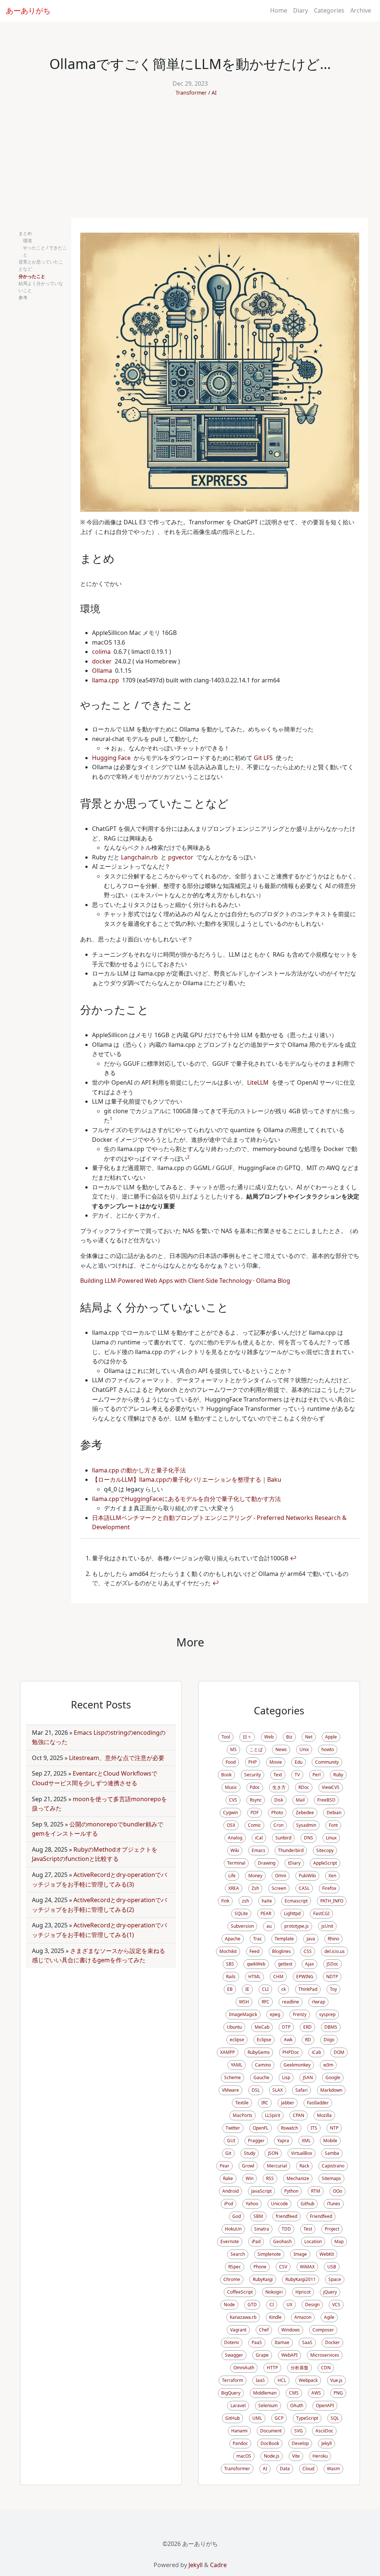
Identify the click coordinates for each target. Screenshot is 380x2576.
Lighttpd (292, 1913)
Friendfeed (321, 2216)
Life (232, 1876)
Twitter (233, 2128)
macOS (244, 2456)
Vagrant (238, 2330)
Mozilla (324, 2115)
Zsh (255, 1888)
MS (233, 1749)
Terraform (232, 2380)
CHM (278, 1977)
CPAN (299, 2115)
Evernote (230, 2241)
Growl (248, 2166)
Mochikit (228, 1951)
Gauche (261, 2077)
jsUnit (327, 1926)
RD (308, 2040)
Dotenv (232, 2342)
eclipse (237, 2040)
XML (306, 2141)
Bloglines (281, 1951)
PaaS (257, 2342)
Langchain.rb (139, 857)
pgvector (181, 857)
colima (101, 652)
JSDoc (332, 1964)
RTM (316, 2191)
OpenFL (261, 2128)
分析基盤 (299, 2368)
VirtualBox (302, 2153)
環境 (27, 241)
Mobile (330, 2141)
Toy (333, 1989)
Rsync (256, 1800)
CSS (308, 1951)
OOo (338, 2191)
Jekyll (327, 2443)
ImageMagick (243, 2014)
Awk (288, 2040)
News (281, 1749)
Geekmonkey (297, 2065)
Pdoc (255, 1787)
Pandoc (240, 2443)
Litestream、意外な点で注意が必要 (117, 1758)
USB (332, 2267)
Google (333, 2077)
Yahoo (252, 2204)
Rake (228, 2178)
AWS (316, 2393)
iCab (316, 2052)
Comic (254, 1825)
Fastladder (318, 2103)
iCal (259, 1838)
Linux (331, 1838)
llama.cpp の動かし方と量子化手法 (139, 1470)
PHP (253, 1762)
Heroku (320, 2456)
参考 (23, 297)
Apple (331, 1737)
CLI (265, 1989)
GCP (279, 2418)
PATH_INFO (332, 1901)
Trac (258, 1939)
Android (230, 2191)
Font (333, 1825)
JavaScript (261, 2191)
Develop (300, 2443)
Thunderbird (291, 1850)
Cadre (218, 2565)
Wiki (235, 1850)
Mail (300, 1800)
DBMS (331, 2027)
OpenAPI (325, 2405)
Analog (235, 1838)
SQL (335, 2418)
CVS (233, 1800)
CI (272, 2305)
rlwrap (318, 2002)
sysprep (327, 2014)
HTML (254, 1977)
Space (335, 2279)
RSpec (235, 2267)
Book (226, 1775)
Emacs (258, 1850)
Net (309, 1737)
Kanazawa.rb (243, 2317)
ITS (314, 2128)
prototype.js (297, 1926)
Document (271, 2431)
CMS (294, 2393)
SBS (230, 1964)
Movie (276, 1762)
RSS (270, 2178)
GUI (231, 2141)
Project (332, 2229)
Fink (225, 1901)
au (269, 1926)
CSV (283, 2267)
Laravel (238, 2405)
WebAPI (289, 2355)
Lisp (286, 2077)
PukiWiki (307, 1876)
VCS (336, 2305)
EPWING (305, 1977)
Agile (329, 2317)
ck (284, 1989)
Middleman (265, 2393)
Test (308, 2229)
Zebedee (305, 1813)
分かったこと (32, 276)
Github (307, 2204)
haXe (267, 1901)
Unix (304, 1749)
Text (278, 1775)
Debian (334, 1813)
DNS (309, 1838)
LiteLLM (258, 1082)
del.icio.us (335, 1951)
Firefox (329, 1888)
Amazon (303, 2317)
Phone (260, 2267)
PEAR (266, 1913)
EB (230, 1989)
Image (300, 2254)
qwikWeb (256, 1964)
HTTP (272, 2368)
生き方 (279, 1787)
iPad (256, 2241)
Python (291, 2191)
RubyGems (259, 2052)
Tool (226, 1737)
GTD (252, 2305)
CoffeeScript (240, 2292)
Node (229, 2305)
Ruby (338, 1775)
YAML (237, 2065)
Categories (329, 10)
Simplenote (269, 2254)
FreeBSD (326, 1800)
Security (253, 1775)
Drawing (267, 1863)
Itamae (282, 2342)
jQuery (330, 2292)
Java (311, 1939)
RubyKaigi (263, 2279)
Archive (361, 10)
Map (339, 2241)
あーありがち (28, 11)
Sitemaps (331, 2178)
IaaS (260, 2380)
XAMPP (227, 2052)
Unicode (279, 2204)
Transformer (191, 93)
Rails (231, 1977)
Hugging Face (111, 758)
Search (238, 2254)
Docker (332, 2342)
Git (228, 2153)
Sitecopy (325, 1850)
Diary (301, 10)
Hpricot (303, 2292)
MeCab (262, 2027)
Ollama (102, 671)
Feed (254, 1951)
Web (269, 1737)
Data (285, 2469)
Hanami (239, 2431)
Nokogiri (274, 2292)
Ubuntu (234, 2027)
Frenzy (300, 2014)
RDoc (304, 1787)
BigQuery (231, 2393)
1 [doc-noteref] (111, 1119)
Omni (281, 1876)
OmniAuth (244, 2368)
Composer (323, 2330)
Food (231, 1762)
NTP (334, 2128)
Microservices (325, 2355)
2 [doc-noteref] (188, 1157)
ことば (256, 1749)
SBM (258, 2216)
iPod (229, 2204)
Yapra (283, 2141)
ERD (307, 2027)
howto (328, 1749)
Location (313, 2241)
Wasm (333, 2469)
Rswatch (289, 2128)
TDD (286, 2229)
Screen (279, 1888)
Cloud (308, 2469)
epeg (275, 2014)
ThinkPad (308, 1989)
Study (250, 2153)
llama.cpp (106, 680)
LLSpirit (273, 2115)
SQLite (241, 1913)
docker (102, 661)
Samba (332, 2153)
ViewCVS (331, 1787)
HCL (282, 2380)
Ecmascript (296, 1901)
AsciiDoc (324, 2431)
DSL (256, 2090)
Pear (225, 2166)
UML (257, 2418)
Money (255, 1876)
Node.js (272, 2456)
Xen (332, 1876)
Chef (264, 2330)
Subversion (242, 1926)
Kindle (275, 2317)
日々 (247, 1737)
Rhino (333, 1939)
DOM (339, 2052)
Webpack (308, 2380)
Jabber (288, 2103)
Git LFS (263, 758)
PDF (255, 1813)
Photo (277, 1813)
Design (312, 2305)
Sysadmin (306, 1825)
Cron (279, 1825)
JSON (273, 2153)
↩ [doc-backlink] (293, 1558)
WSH (244, 2002)
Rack (304, 2166)
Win (250, 2178)
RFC (266, 2002)
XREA (234, 1888)
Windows (291, 2330)
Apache (233, 1939)
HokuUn (233, 2229)
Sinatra (262, 2229)
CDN (326, 2368)
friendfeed (286, 2216)
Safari (302, 2090)
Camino (263, 2065)
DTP (286, 2027)
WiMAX (307, 2267)
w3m (328, 2065)
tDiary (294, 1863)
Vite (296, 2456)
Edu (299, 1762)
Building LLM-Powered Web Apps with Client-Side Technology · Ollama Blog (185, 1281)
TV (297, 1775)
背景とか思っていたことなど (41, 265)
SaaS (307, 2342)
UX (289, 2305)
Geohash (282, 2241)
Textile (242, 2103)
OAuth (297, 2405)
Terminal (236, 1863)
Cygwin (230, 1813)
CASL (304, 1888)
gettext (285, 1964)
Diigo (329, 2040)
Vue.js (336, 2380)
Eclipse (264, 2040)
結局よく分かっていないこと (41, 287)
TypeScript (307, 2418)
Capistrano (333, 2166)
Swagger (234, 2355)
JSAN (308, 2077)
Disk (279, 1800)
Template (284, 1939)
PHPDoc (291, 2052)
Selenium (268, 2405)
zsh (245, 1901)
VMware (230, 2090)
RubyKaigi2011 (301, 2279)
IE (247, 1989)
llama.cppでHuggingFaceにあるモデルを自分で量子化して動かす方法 (186, 1499)
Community (327, 1762)
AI (214, 93)
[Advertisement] (190, 162)
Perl (317, 1775)
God (237, 2216)
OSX (231, 1825)
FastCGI (321, 1913)
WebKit (327, 2254)
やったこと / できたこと (45, 251)
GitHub (232, 2418)
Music (231, 1787)
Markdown (331, 2090)
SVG (299, 2431)
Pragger (256, 2141)
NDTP (332, 1977)
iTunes (334, 2204)
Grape (262, 2355)
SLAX (278, 2090)
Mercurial (277, 2166)
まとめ (25, 233)
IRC (265, 2103)
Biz (289, 1737)
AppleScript (325, 1863)
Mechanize (298, 2178)
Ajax (309, 1964)
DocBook (270, 2443)
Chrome (232, 2279)
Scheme (232, 2077)
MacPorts (243, 2115)
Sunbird (283, 1838)
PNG (338, 2393)
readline (291, 2002)
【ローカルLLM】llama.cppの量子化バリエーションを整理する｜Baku (187, 1479)
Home (279, 10)
